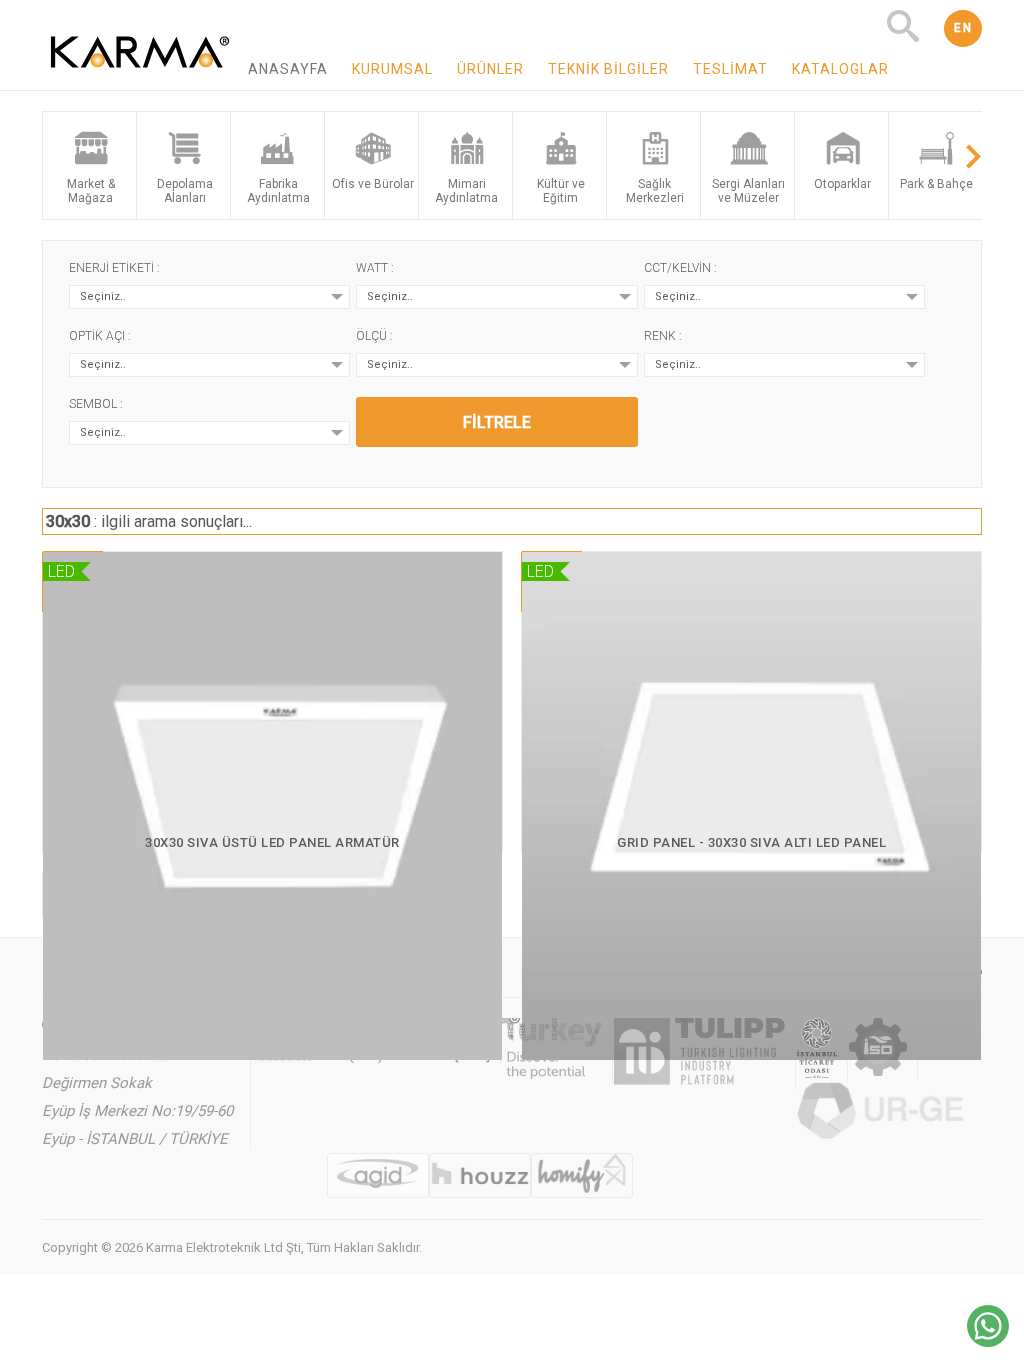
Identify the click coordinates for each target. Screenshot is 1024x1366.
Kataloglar (840, 69)
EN (963, 28)
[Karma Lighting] (140, 81)
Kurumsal (392, 69)
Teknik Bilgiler (608, 69)
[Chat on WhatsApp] (988, 1341)
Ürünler (490, 69)
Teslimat (730, 69)
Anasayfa (288, 69)
